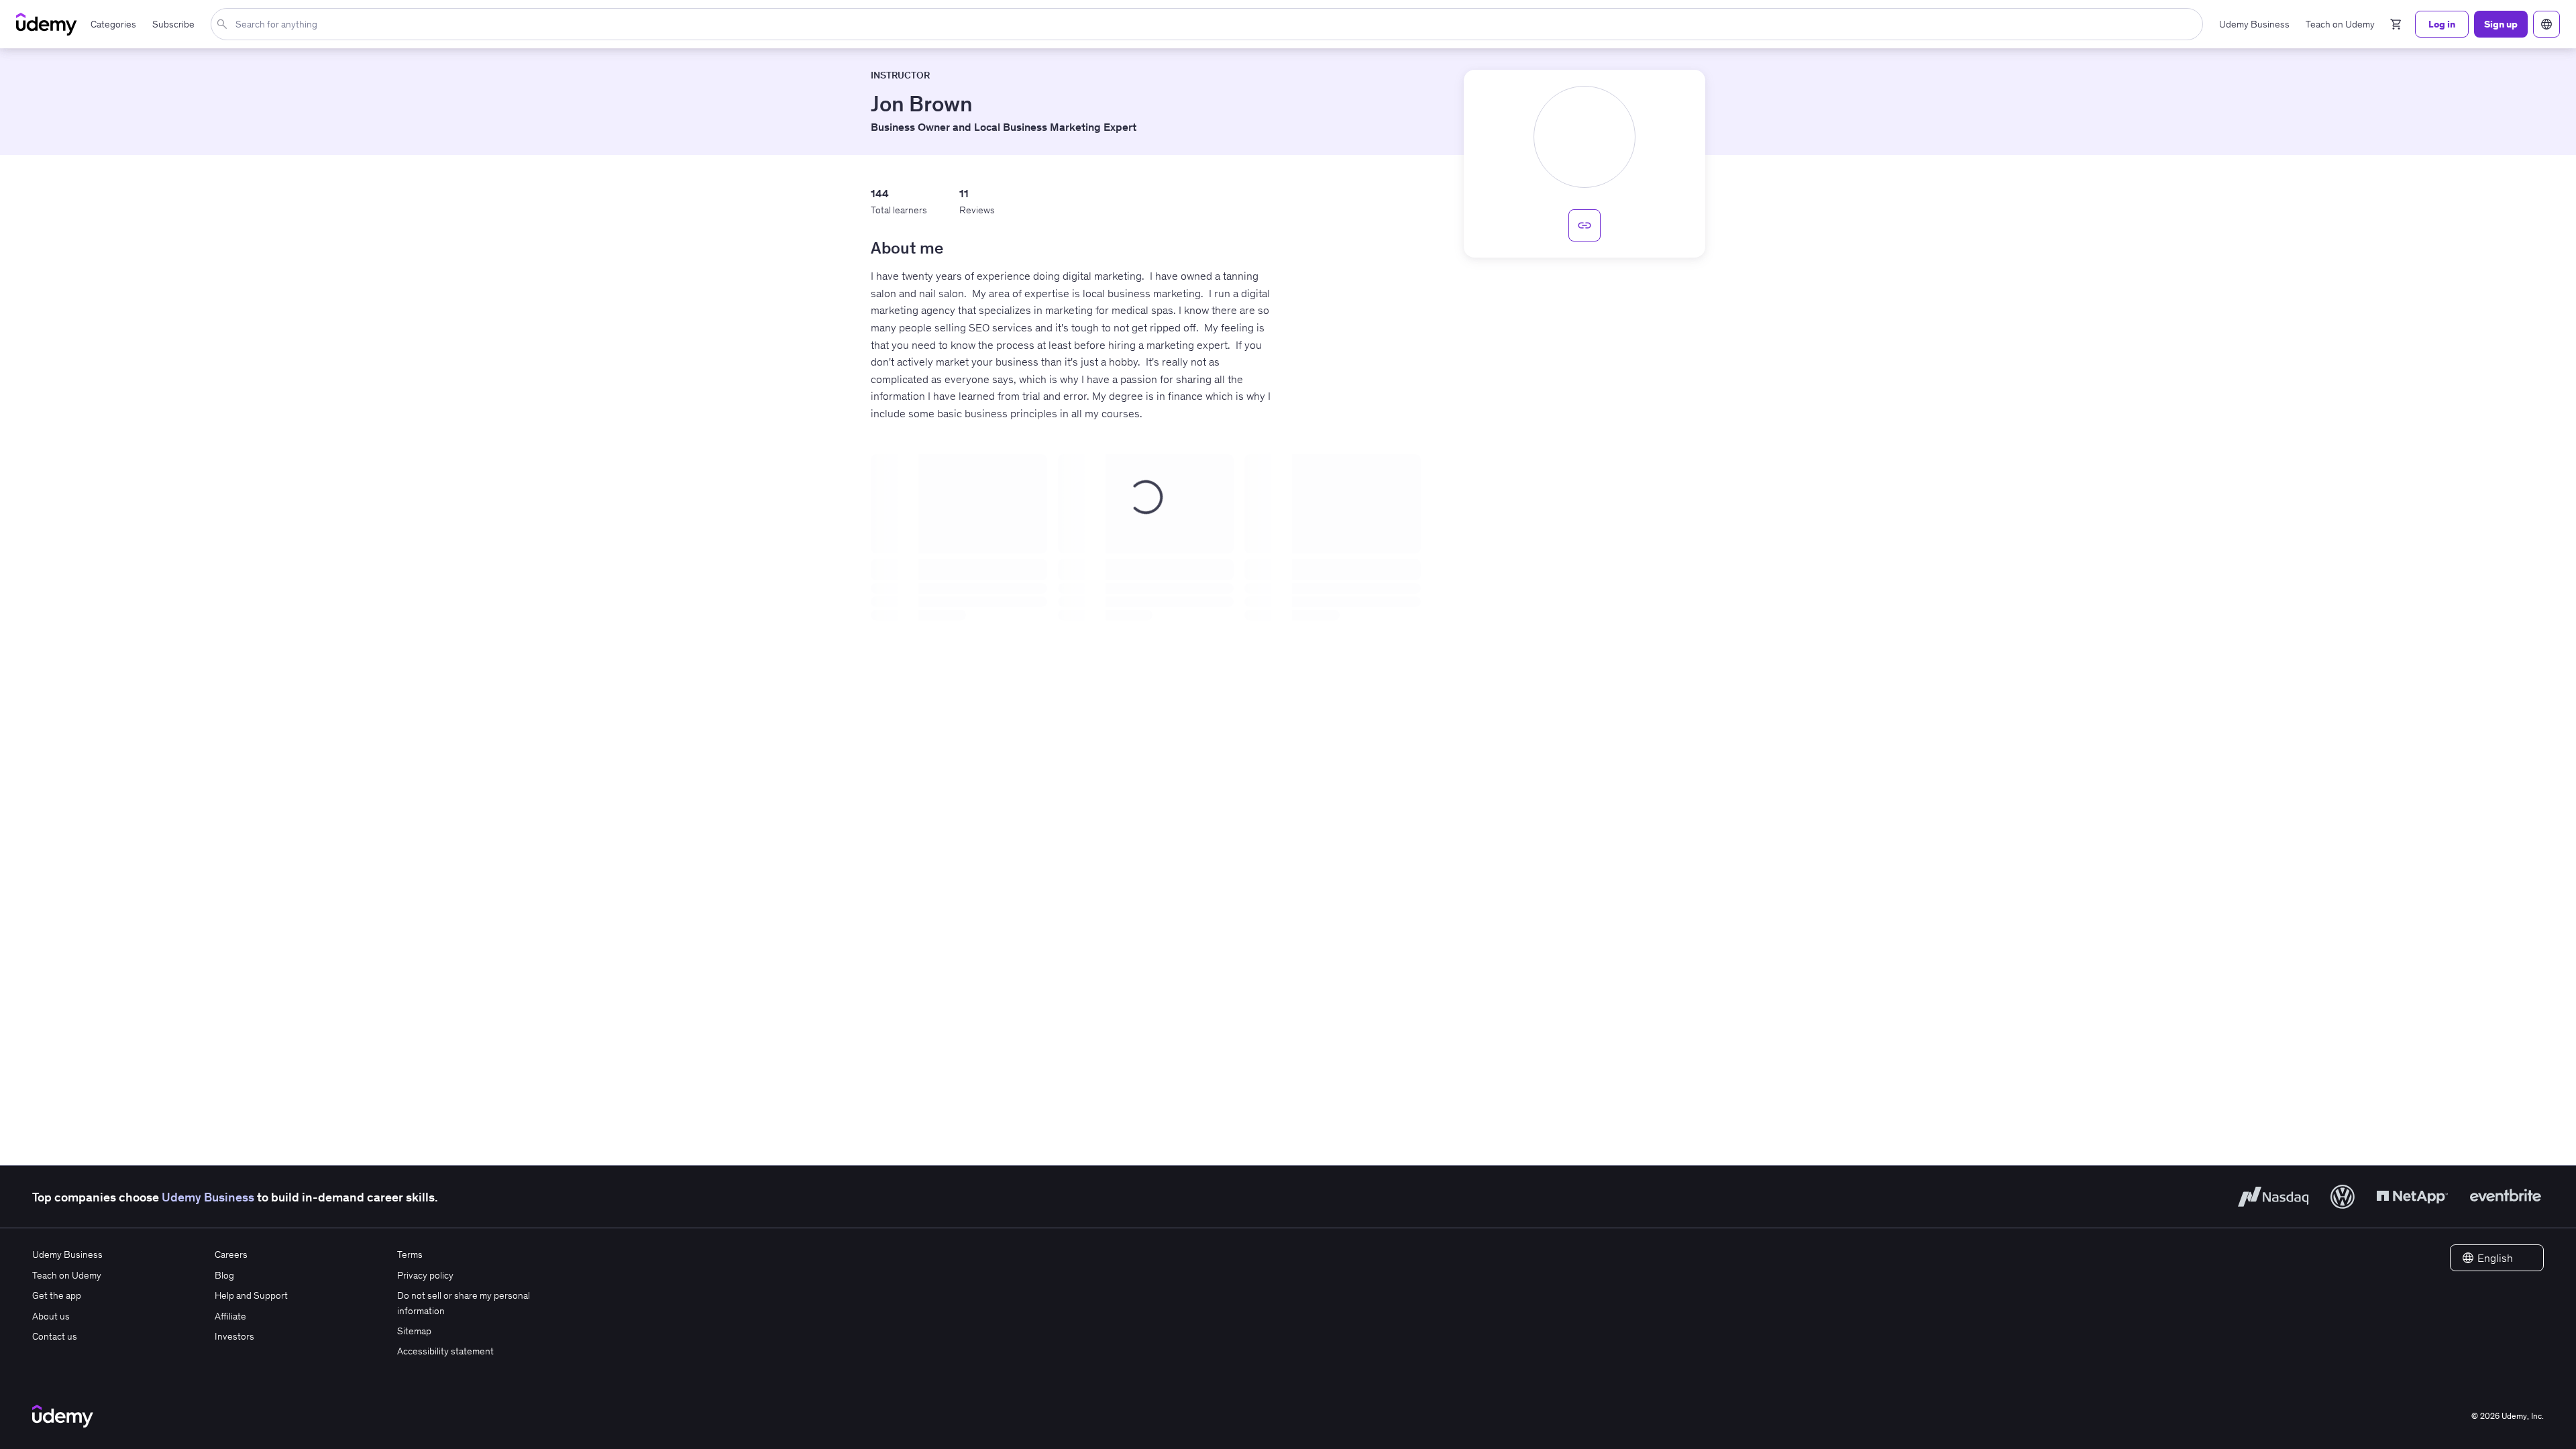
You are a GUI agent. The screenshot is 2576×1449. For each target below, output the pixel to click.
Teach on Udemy (67, 1275)
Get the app (57, 1295)
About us (51, 1316)
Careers (231, 1254)
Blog (224, 1275)
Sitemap (414, 1331)
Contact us (55, 1336)
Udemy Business (208, 1197)
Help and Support (251, 1295)
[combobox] (1210, 24)
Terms (410, 1254)
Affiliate (230, 1316)
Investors (234, 1336)
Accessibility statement (445, 1351)
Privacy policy (425, 1275)
